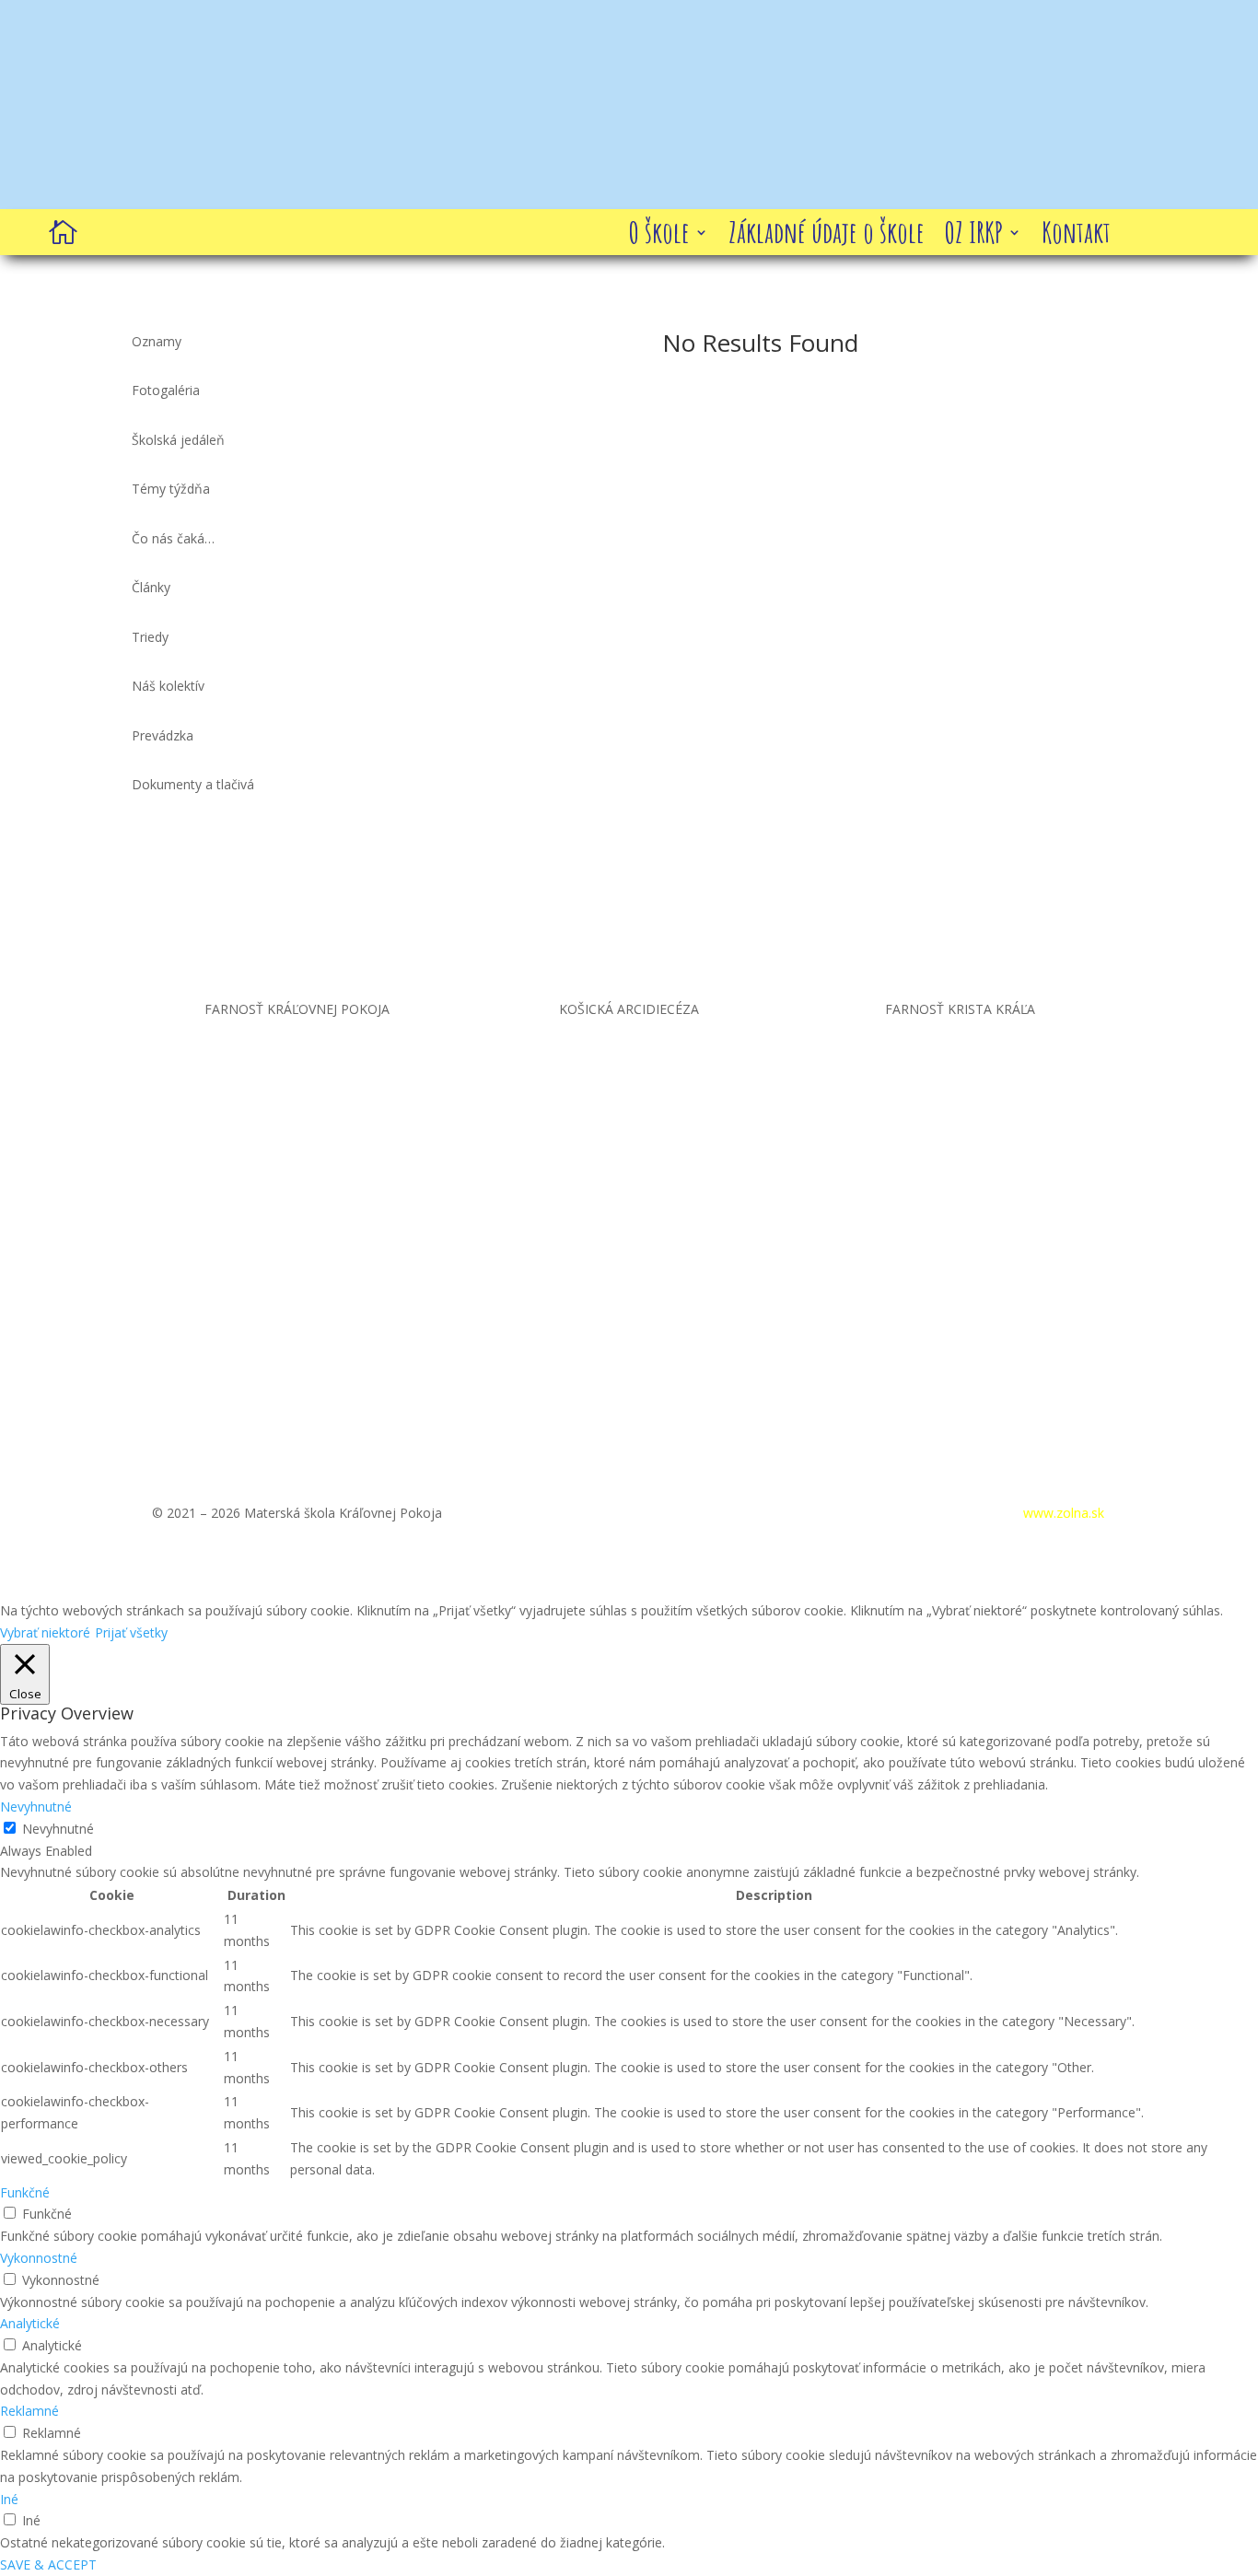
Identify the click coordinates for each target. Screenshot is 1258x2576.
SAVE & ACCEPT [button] (48, 2564)
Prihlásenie (851, 1513)
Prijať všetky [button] (131, 1632)
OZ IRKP (974, 236)
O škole (659, 236)
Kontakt (1076, 236)
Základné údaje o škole (827, 236)
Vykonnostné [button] (39, 2258)
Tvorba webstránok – (998, 1513)
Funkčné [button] (25, 2192)
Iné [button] (9, 2499)
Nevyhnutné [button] (36, 1807)
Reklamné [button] (29, 2411)
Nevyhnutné (58, 1829)
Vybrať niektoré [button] (45, 1632)
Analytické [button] (30, 2323)
